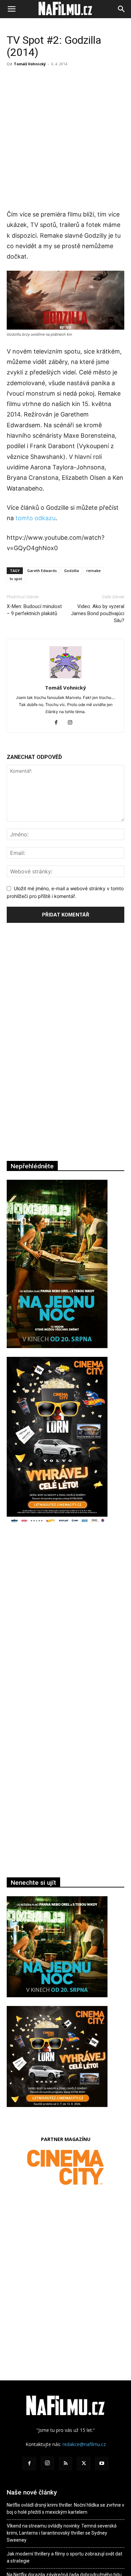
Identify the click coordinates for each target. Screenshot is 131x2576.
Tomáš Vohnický (30, 64)
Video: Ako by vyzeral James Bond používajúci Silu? (98, 613)
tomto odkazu (35, 518)
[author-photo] (65, 678)
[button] (11, 9)
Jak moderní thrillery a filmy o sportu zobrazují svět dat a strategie (64, 2557)
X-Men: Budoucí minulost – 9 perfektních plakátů (34, 610)
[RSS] (65, 2464)
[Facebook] (59, 723)
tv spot (16, 579)
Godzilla (72, 571)
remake (94, 571)
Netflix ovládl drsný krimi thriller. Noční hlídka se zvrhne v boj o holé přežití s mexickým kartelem (65, 2508)
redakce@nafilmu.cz (84, 2444)
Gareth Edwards (42, 571)
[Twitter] (84, 2464)
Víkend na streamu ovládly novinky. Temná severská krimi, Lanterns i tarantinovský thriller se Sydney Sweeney (62, 2533)
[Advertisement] (65, 138)
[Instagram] (73, 723)
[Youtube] (102, 2464)
